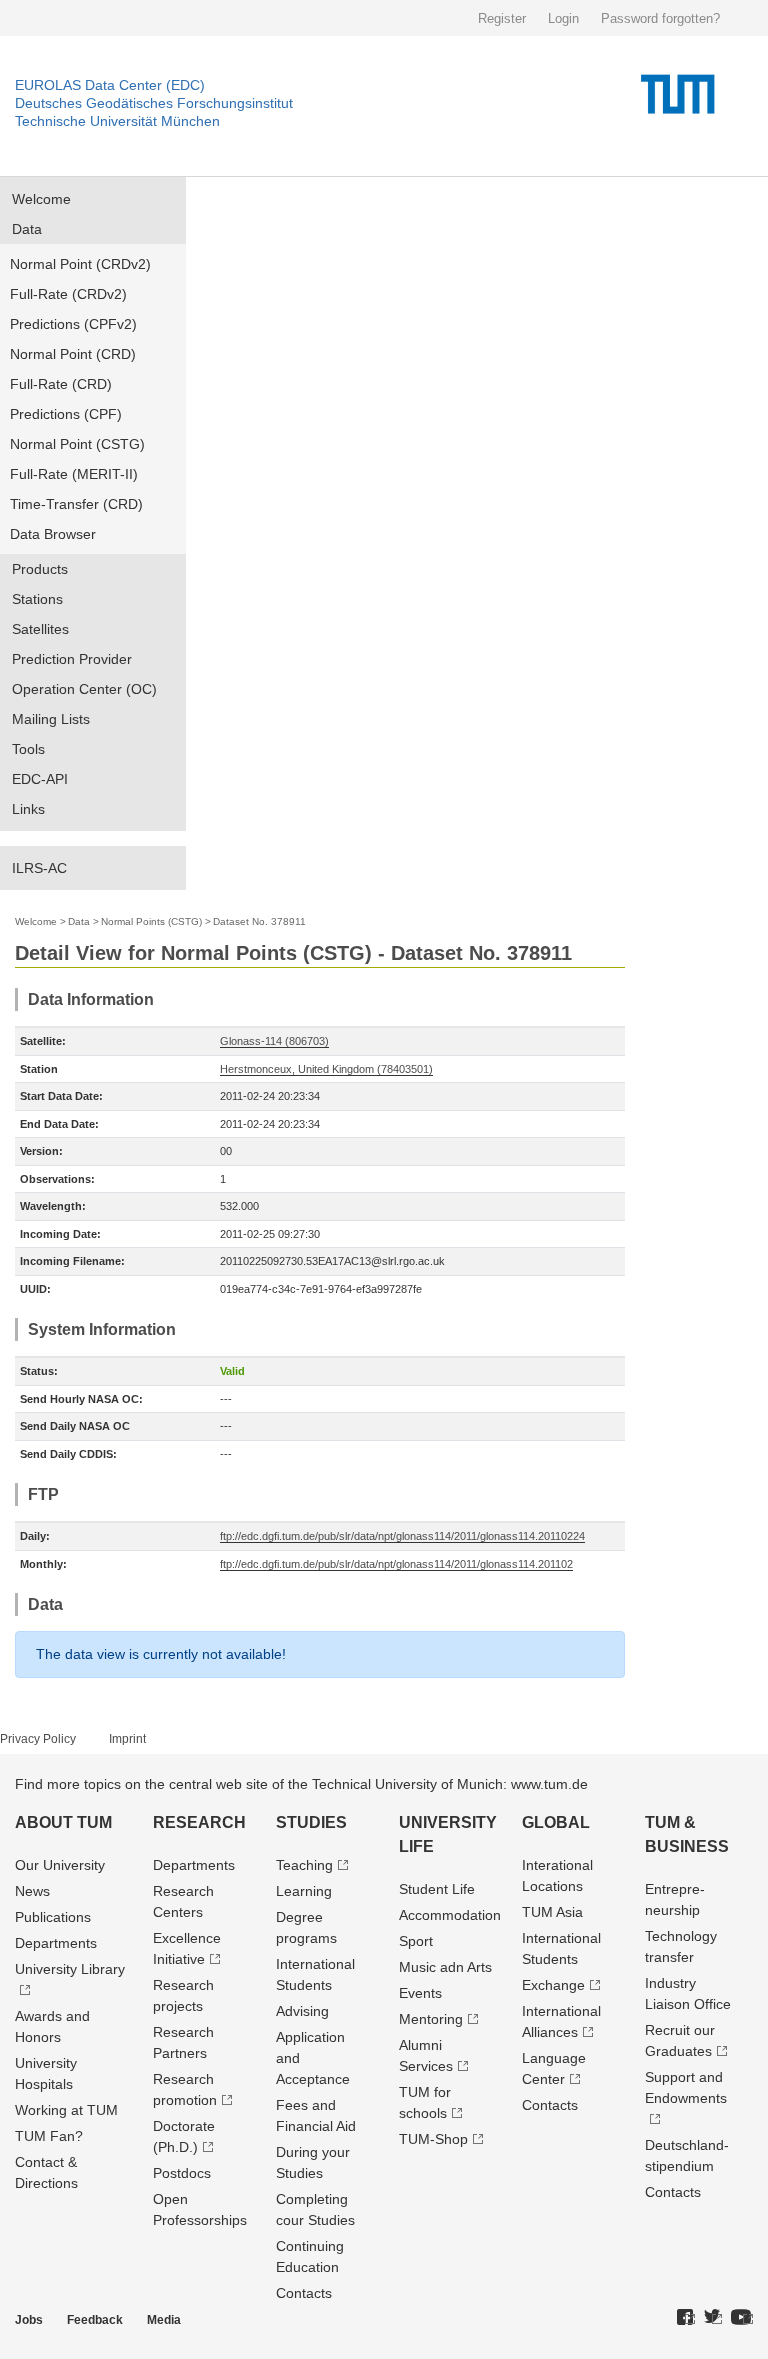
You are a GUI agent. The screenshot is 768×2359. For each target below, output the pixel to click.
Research (199, 1822)
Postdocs (182, 2173)
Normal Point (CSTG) (77, 444)
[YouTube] (742, 2318)
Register (502, 18)
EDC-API (40, 779)
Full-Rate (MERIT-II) (74, 474)
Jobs (29, 2320)
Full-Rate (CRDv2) (68, 294)
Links (28, 809)
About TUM (63, 1822)
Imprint (127, 1739)
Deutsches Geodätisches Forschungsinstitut (154, 103)
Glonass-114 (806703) (274, 1041)
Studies (311, 1822)
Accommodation (450, 1915)
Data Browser (53, 534)
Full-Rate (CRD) (61, 384)
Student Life (437, 1889)
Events (420, 1993)
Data (27, 229)
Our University (60, 1865)
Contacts (304, 2293)
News (32, 1891)
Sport (416, 1941)
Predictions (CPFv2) (73, 324)
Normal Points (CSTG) (151, 921)
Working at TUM (66, 2110)
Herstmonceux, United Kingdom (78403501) (326, 1069)
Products (40, 569)
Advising (302, 2011)
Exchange (553, 1985)
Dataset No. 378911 (259, 921)
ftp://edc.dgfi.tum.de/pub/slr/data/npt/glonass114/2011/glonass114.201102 (396, 1564)
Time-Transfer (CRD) (76, 504)
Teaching (304, 1865)
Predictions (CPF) (66, 414)
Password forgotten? (660, 18)
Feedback (95, 2320)
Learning (304, 1891)
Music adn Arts (445, 1967)
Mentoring (431, 2019)
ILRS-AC (39, 868)
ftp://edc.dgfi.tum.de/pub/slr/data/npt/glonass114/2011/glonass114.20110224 (402, 1536)
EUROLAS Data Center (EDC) (110, 85)
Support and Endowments (686, 2087)
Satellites (40, 629)
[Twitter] (713, 2318)
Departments (56, 1943)
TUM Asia (552, 1912)
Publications (53, 1917)
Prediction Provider (72, 659)
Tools (28, 749)
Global (556, 1822)
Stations (37, 599)
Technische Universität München (117, 121)
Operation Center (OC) (84, 689)
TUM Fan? (49, 2136)
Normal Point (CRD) (73, 354)
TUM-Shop (433, 2139)
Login (563, 18)
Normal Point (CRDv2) (80, 264)
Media (164, 2320)
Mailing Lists (51, 719)
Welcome (41, 199)
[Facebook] (686, 2318)
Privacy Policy (38, 1739)
